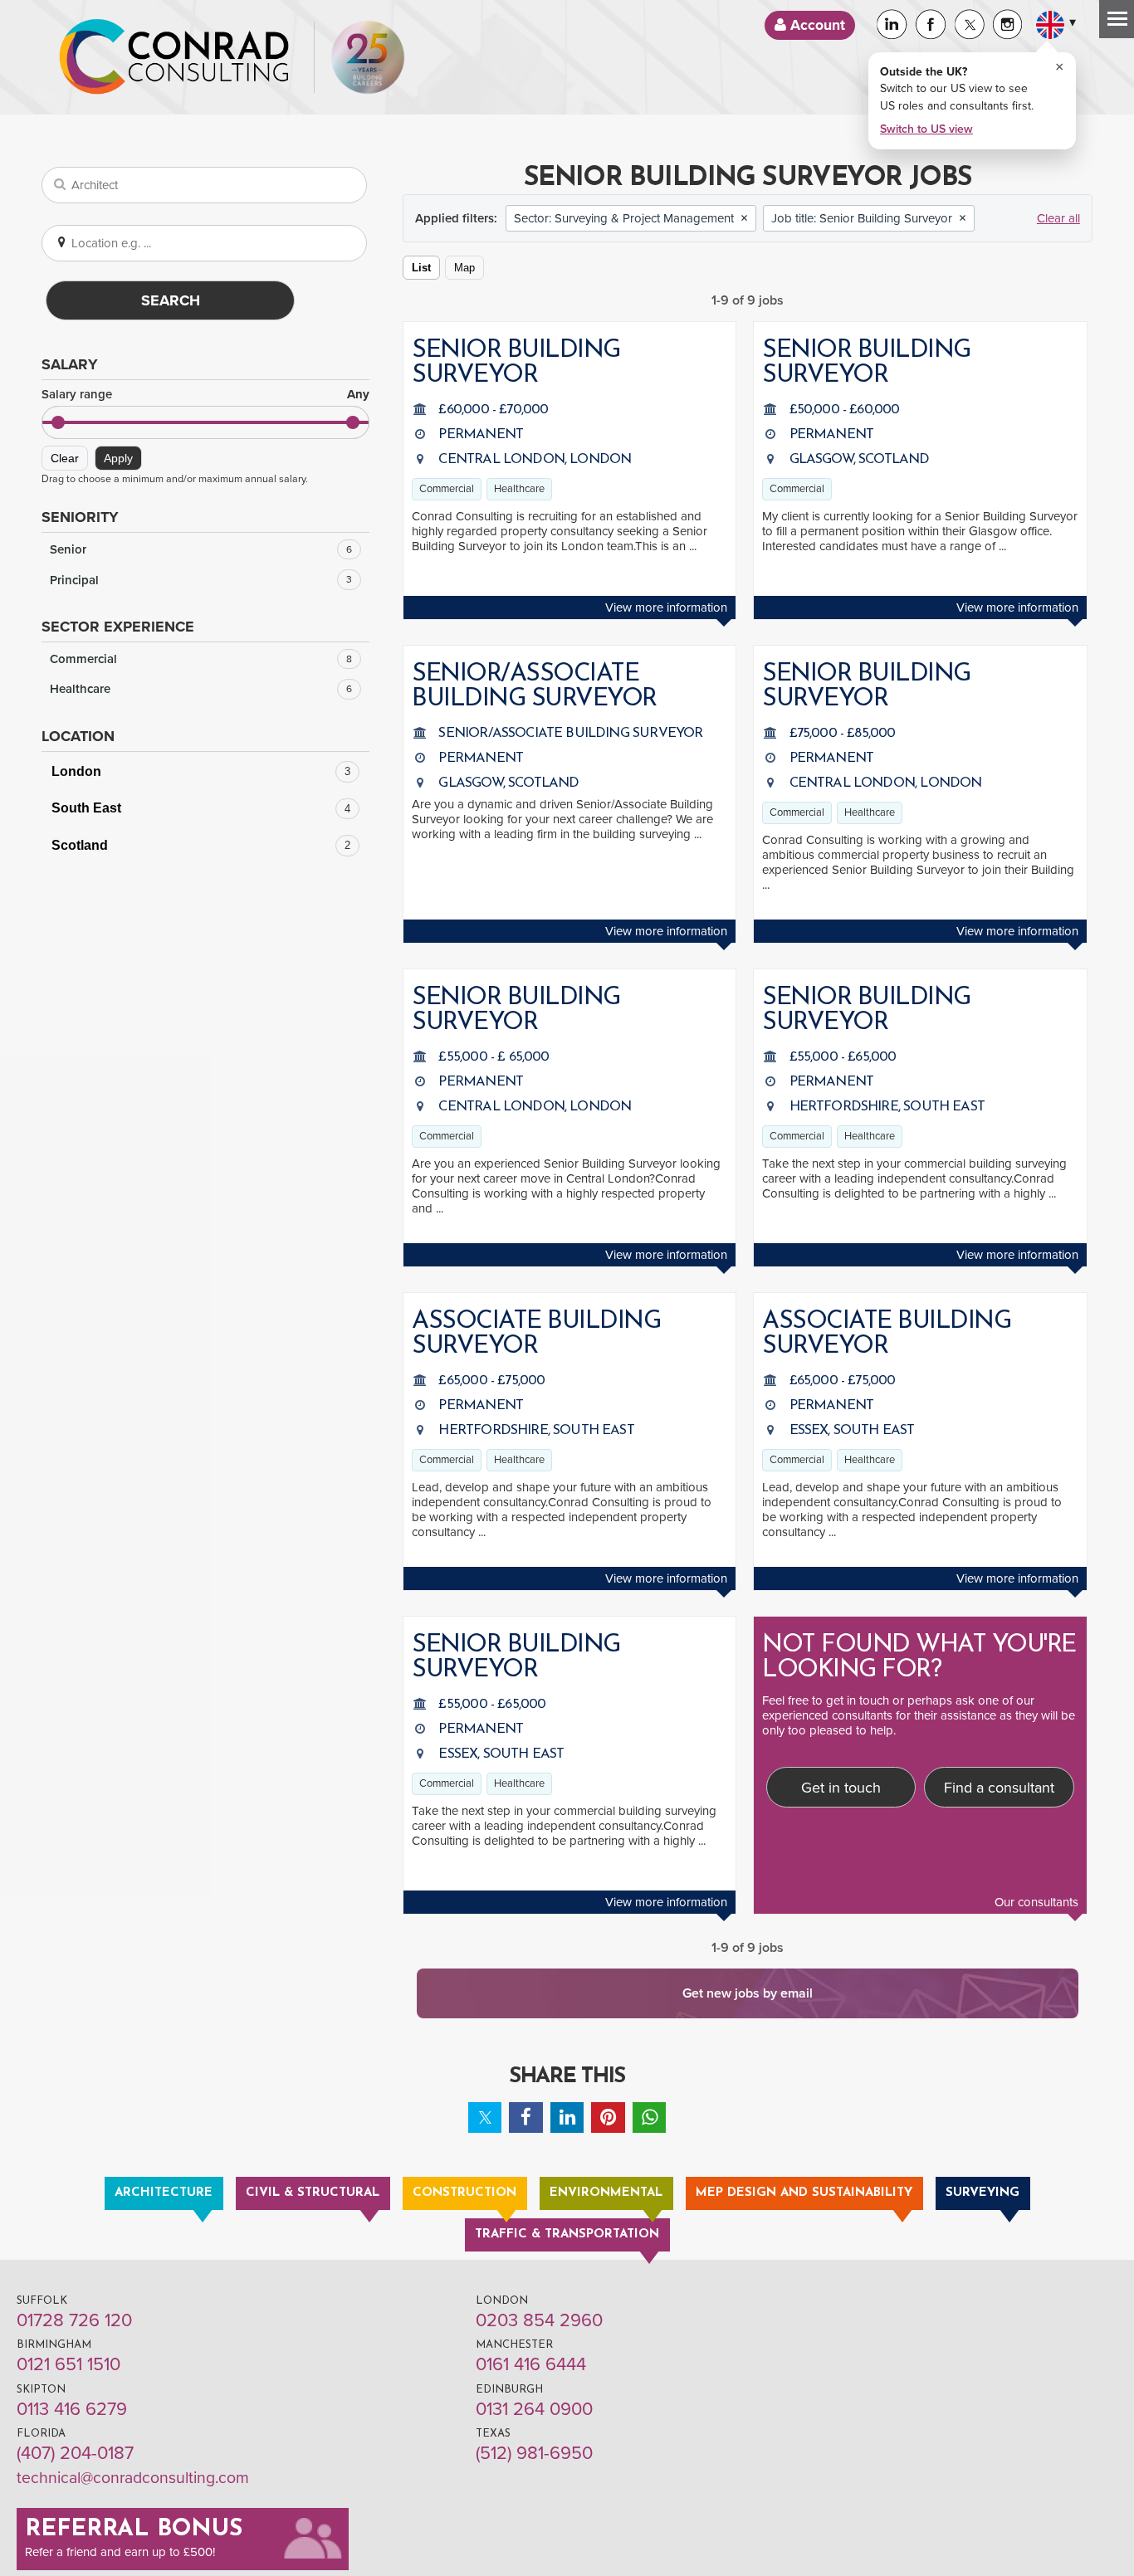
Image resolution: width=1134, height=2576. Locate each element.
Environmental (606, 2193)
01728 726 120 (74, 2320)
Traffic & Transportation (567, 2234)
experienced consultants (827, 1715)
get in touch (858, 1700)
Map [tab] (464, 268)
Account (816, 25)
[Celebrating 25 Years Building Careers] (368, 57)
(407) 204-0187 (75, 2453)
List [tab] (421, 268)
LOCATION (78, 736)
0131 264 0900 (534, 2409)
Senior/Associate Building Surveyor (534, 687)
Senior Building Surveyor (516, 363)
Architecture (164, 2193)
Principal (201, 580)
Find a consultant (999, 1788)
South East (201, 808)
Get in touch (841, 1788)
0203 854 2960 (539, 2320)
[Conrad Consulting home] (174, 57)
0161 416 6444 (531, 2364)
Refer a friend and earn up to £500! (120, 2552)
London (201, 771)
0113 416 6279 (72, 2409)
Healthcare (201, 689)
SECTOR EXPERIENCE (118, 627)
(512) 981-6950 (534, 2453)
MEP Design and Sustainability (804, 2193)
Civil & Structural (313, 2193)
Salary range (205, 395)
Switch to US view (926, 129)
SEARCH (171, 300)
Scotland (201, 845)
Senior (201, 549)
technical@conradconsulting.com (133, 2478)
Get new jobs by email (748, 1993)
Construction (464, 2193)
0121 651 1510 (68, 2364)
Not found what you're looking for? (919, 1658)
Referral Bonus (134, 2530)
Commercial (201, 659)
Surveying (982, 2193)
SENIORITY (80, 517)
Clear (65, 458)
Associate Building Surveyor (536, 1334)
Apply (118, 458)
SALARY (70, 364)
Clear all (1058, 218)
